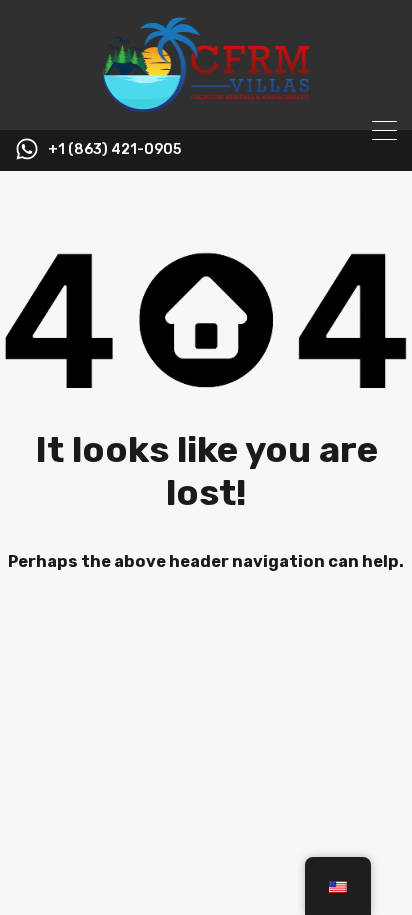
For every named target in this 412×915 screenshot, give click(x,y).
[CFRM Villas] (206, 106)
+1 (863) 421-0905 (114, 150)
